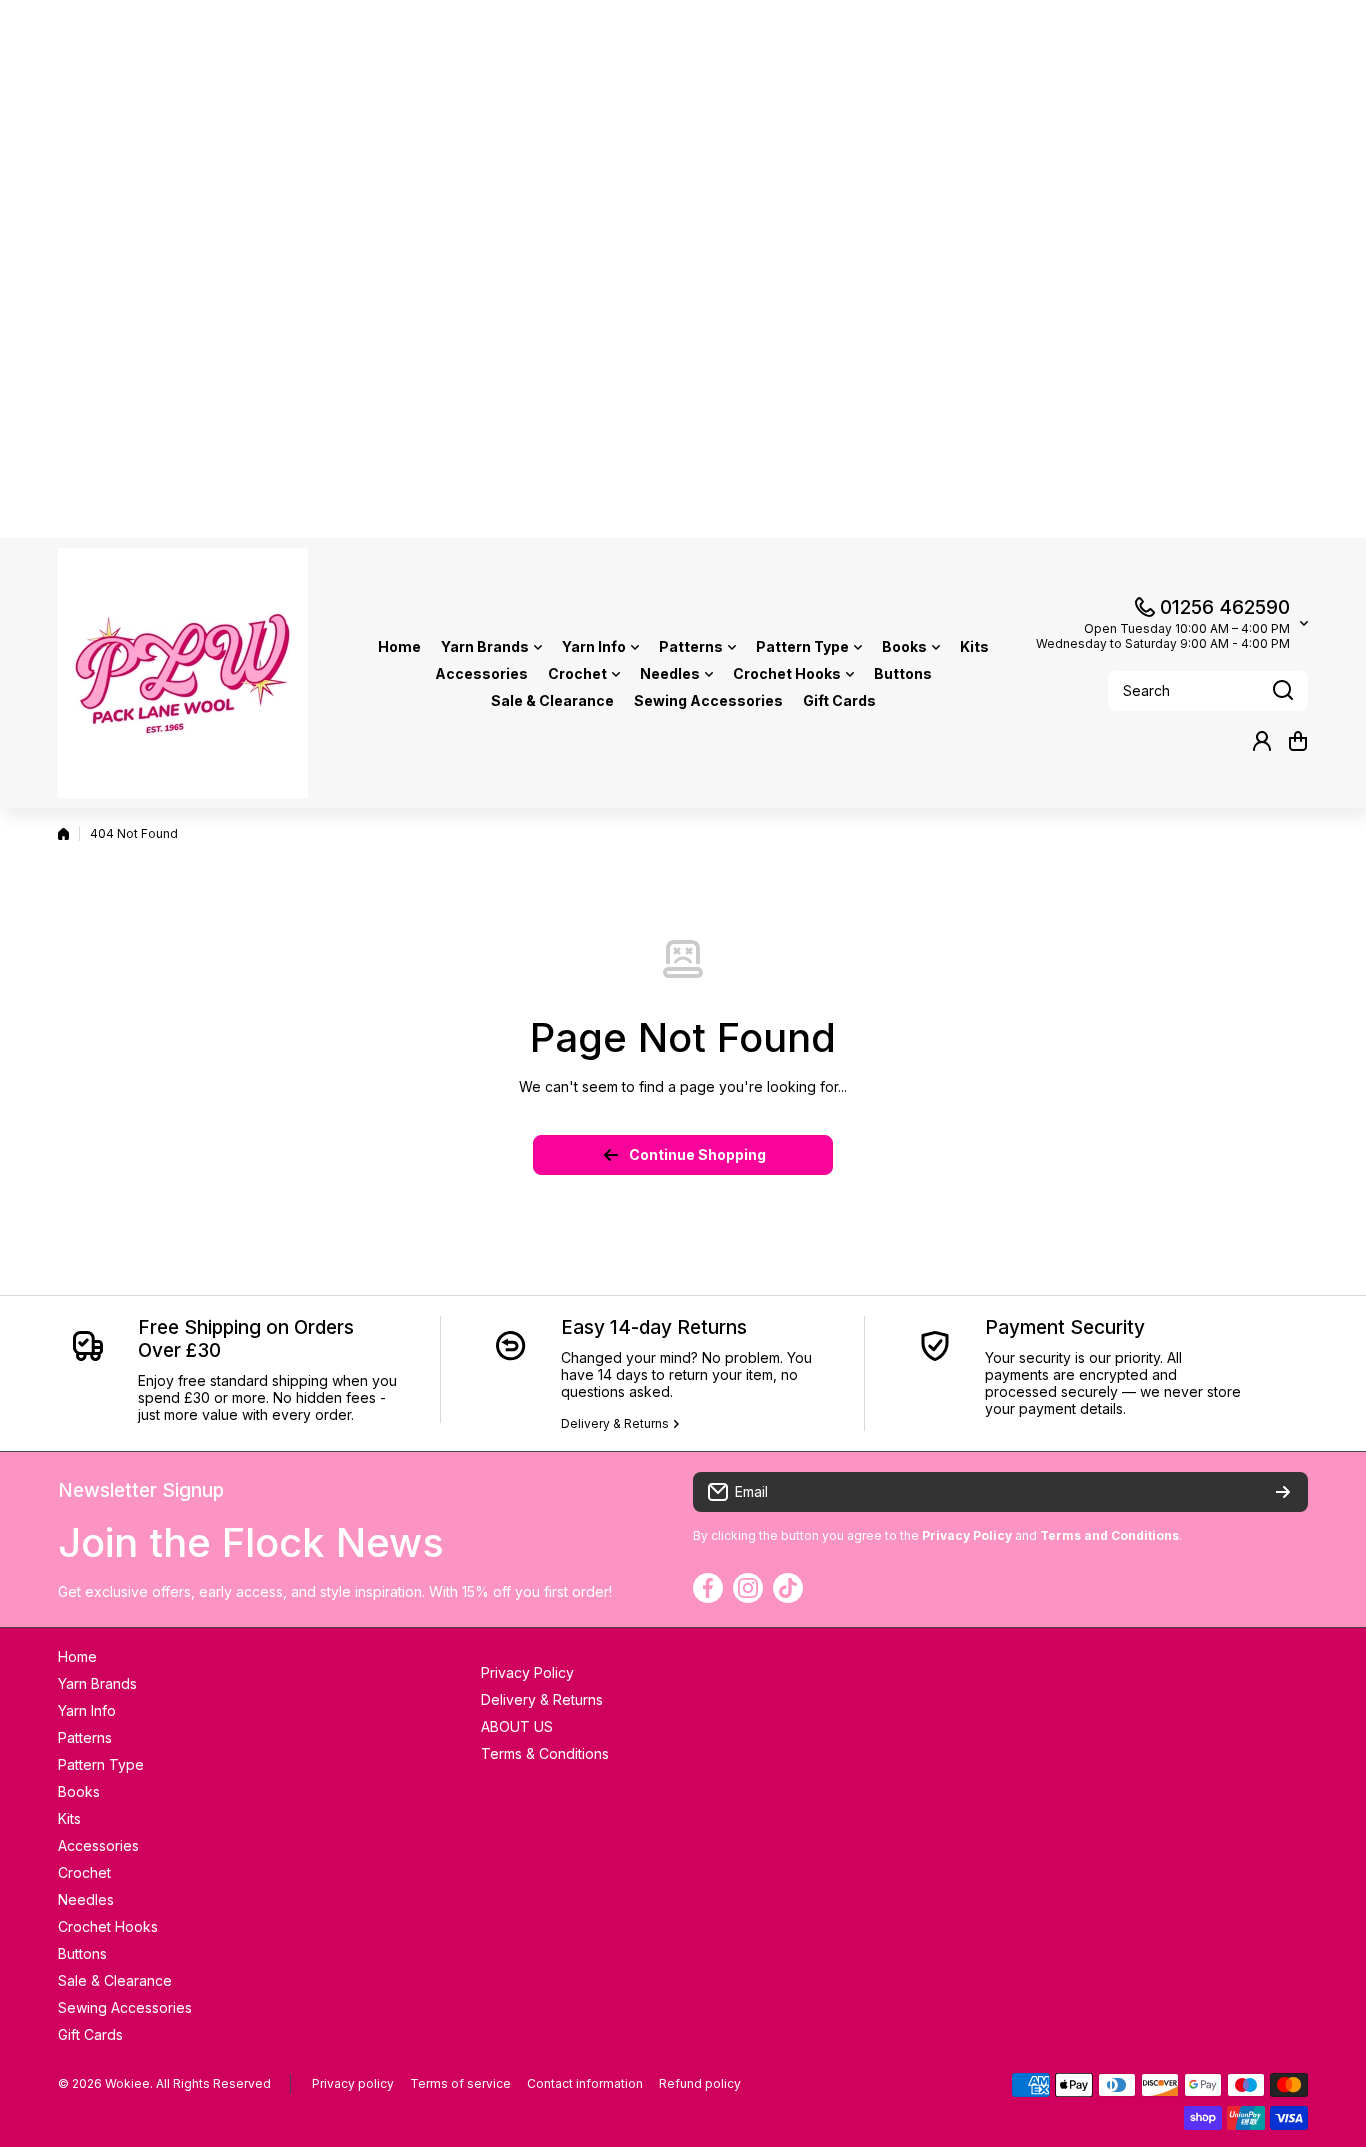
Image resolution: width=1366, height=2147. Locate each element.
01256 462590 (1225, 607)
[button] (1298, 741)
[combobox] (1208, 691)
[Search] (1283, 691)
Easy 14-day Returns (654, 1327)
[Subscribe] (1283, 1492)
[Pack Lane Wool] (183, 673)
